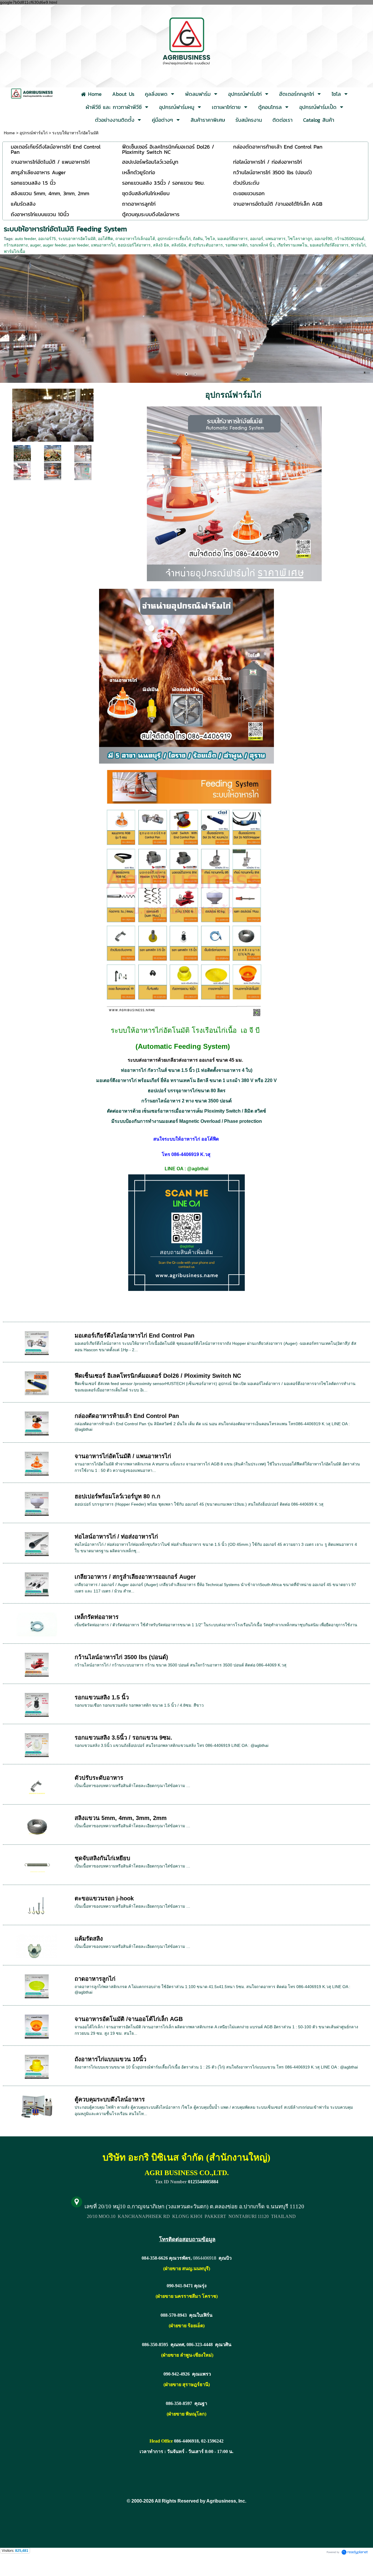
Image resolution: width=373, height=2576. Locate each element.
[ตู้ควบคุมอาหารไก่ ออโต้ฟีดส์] (83, 471)
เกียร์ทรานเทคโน (292, 245)
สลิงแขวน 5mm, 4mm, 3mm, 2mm (121, 1818)
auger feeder (55, 245)
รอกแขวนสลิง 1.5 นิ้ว (102, 1697)
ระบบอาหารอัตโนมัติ (77, 239)
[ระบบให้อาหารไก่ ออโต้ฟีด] (53, 471)
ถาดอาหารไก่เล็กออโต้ (135, 239)
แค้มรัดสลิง (89, 1939)
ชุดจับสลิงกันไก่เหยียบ (102, 1858)
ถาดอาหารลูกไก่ (95, 1979)
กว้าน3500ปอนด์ (349, 239)
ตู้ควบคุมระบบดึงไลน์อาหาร (110, 2099)
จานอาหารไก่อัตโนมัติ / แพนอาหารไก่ (123, 1456)
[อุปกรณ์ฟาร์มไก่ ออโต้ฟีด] (53, 414)
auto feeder (25, 239)
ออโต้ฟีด (105, 239)
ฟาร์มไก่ (358, 245)
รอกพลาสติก (236, 245)
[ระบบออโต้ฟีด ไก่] (83, 453)
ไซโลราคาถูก (300, 239)
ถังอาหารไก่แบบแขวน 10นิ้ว (110, 2059)
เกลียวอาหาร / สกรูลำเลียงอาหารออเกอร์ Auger (135, 1577)
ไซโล (210, 239)
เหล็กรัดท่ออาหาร (97, 1617)
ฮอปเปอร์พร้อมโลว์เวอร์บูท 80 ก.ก (117, 1496)
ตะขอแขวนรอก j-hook (104, 1898)
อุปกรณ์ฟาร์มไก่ (34, 133)
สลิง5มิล (179, 245)
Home (9, 133)
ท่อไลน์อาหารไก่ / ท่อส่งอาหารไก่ (116, 1537)
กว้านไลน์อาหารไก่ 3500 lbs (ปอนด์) (121, 1657)
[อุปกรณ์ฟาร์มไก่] (22, 453)
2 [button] (186, 374)
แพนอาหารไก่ (103, 245)
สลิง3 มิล (161, 245)
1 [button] (178, 374)
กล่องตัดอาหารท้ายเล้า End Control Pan (127, 1416)
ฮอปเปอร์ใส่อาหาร (134, 245)
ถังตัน (198, 239)
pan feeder (79, 245)
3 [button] (195, 374)
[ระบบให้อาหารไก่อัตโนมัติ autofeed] (22, 471)
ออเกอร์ (257, 239)
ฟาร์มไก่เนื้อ (14, 251)
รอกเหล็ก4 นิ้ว (262, 245)
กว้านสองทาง (16, 245)
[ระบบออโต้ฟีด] (53, 453)
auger (35, 245)
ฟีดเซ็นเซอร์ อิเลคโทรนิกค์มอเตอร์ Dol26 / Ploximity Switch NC (158, 1376)
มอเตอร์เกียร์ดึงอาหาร (329, 245)
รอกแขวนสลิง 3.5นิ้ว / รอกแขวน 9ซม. (123, 1738)
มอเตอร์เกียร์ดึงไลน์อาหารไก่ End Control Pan (134, 1335)
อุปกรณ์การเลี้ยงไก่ (174, 239)
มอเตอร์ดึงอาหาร (233, 239)
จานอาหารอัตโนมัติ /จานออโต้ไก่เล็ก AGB (129, 2019)
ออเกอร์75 (47, 239)
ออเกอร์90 (323, 239)
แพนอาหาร (276, 239)
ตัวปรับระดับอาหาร (206, 245)
